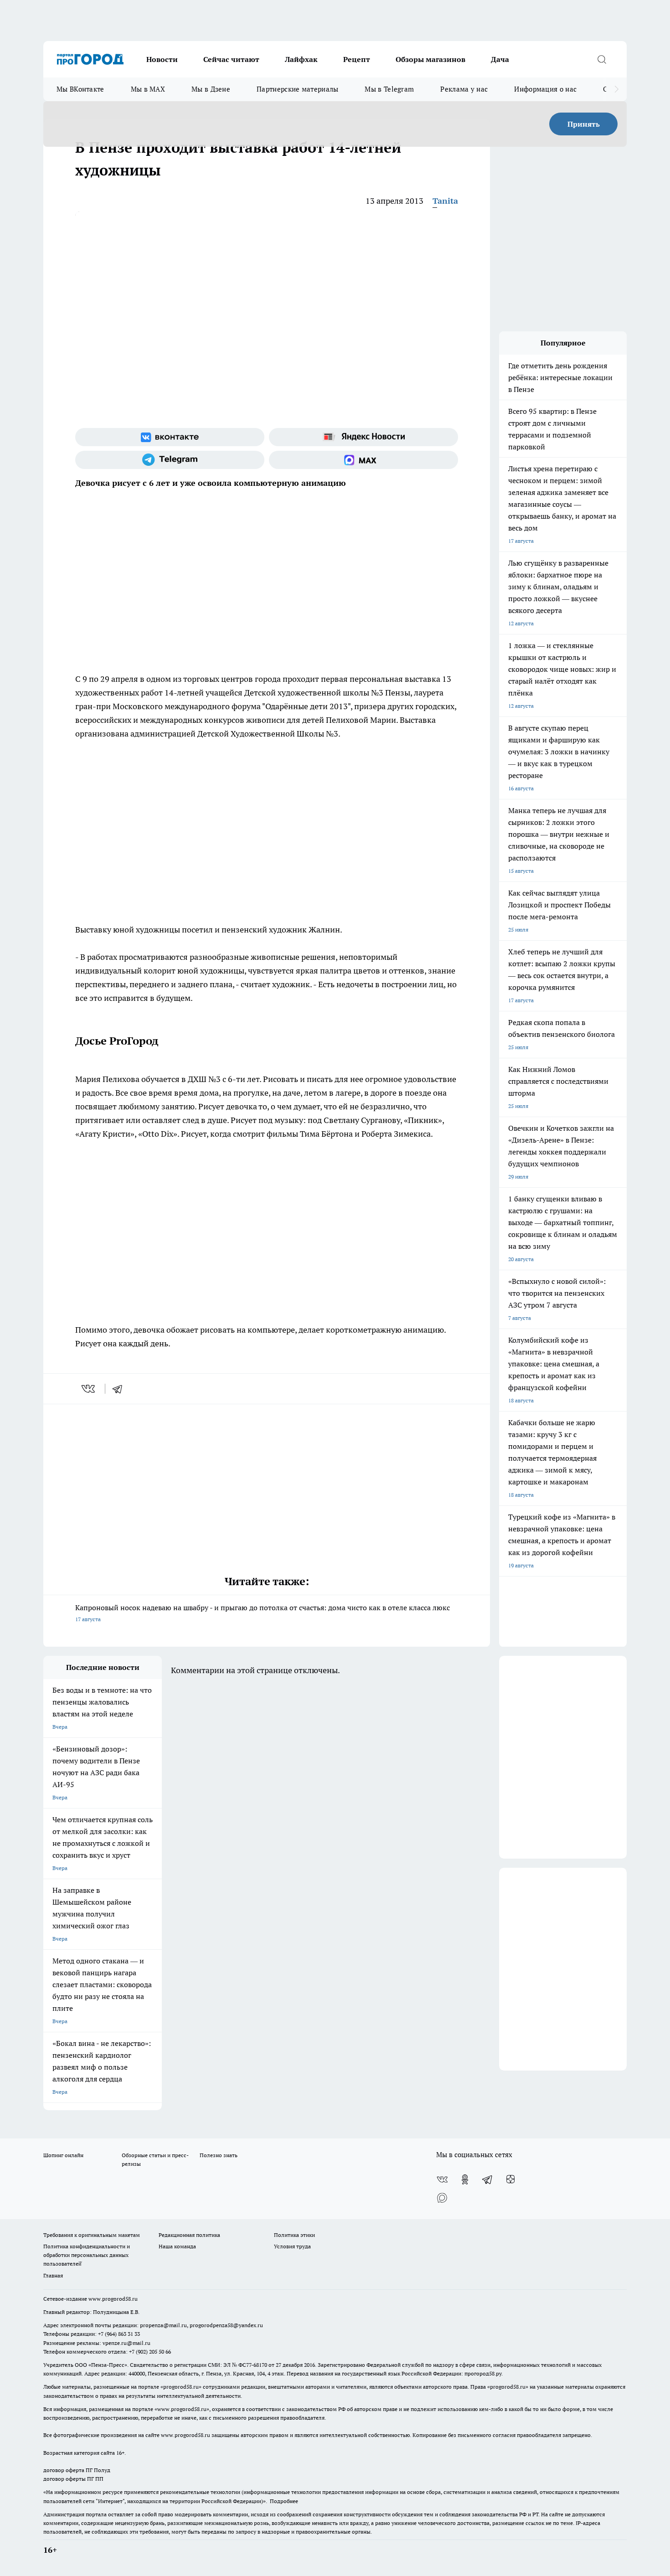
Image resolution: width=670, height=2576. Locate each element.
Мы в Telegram (389, 89)
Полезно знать (219, 2155)
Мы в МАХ (148, 89)
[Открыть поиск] (602, 59)
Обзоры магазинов (430, 59)
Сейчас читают (231, 59)
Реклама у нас (464, 89)
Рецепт (357, 59)
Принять (584, 124)
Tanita (445, 201)
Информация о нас (545, 89)
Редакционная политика (189, 2235)
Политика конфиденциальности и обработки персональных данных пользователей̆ (87, 2255)
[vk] (89, 1389)
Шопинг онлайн (63, 2155)
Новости (162, 59)
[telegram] (120, 1389)
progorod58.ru (181, 2387)
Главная (53, 2275)
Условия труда (292, 2246)
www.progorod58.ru (113, 2299)
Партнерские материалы (297, 89)
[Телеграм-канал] (170, 460)
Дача (500, 59)
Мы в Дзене (211, 89)
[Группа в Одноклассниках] (465, 2179)
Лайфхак (301, 59)
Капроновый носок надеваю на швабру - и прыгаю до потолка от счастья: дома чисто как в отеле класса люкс (263, 1613)
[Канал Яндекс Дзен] (510, 2179)
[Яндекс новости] (363, 437)
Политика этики (294, 2235)
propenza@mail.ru (163, 2325)
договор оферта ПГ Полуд (77, 2470)
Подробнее (284, 2501)
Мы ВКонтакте (80, 89)
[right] (616, 89)
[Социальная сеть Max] (363, 460)
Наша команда (177, 2246)
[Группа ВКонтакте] (170, 437)
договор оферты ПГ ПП (73, 2479)
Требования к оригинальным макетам (92, 2235)
